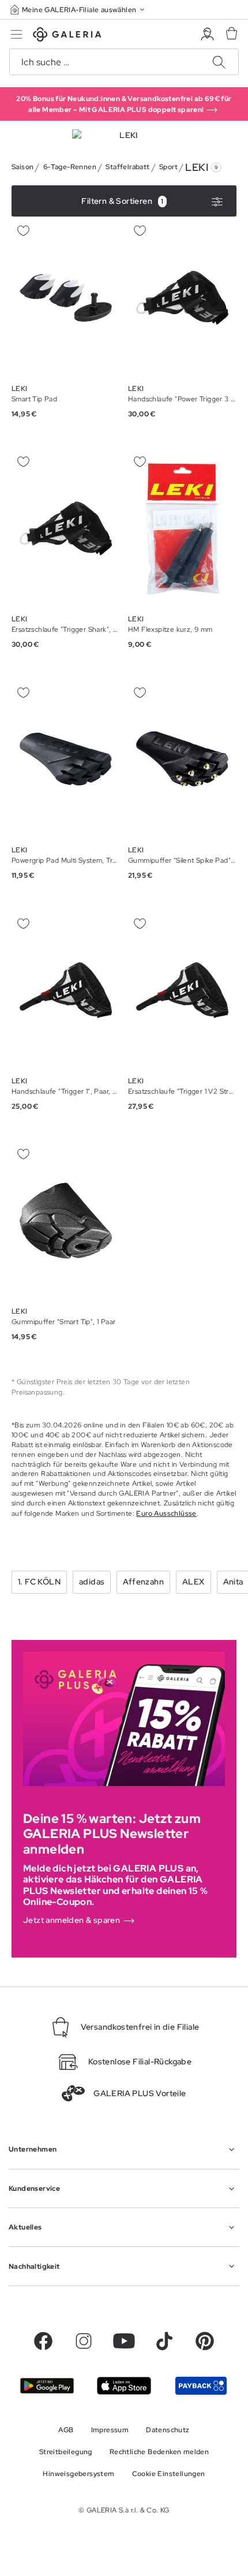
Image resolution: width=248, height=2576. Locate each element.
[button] (78, 10)
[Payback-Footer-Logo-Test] (201, 2386)
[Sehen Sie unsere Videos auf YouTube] (124, 2341)
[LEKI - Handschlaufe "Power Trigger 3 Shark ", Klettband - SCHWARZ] (182, 298)
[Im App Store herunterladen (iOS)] (124, 2386)
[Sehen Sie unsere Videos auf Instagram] (84, 2341)
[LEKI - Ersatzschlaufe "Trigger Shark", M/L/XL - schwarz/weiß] (66, 529)
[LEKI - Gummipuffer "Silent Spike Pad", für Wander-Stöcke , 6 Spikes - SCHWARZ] (182, 759)
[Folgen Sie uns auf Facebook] (43, 2341)
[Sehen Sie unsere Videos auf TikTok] (164, 2341)
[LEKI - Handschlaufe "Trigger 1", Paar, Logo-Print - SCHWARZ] (66, 990)
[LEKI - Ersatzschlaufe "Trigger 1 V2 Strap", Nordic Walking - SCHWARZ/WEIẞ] (182, 990)
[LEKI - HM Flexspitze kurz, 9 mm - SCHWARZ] (182, 529)
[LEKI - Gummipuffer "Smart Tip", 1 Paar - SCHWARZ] (66, 1221)
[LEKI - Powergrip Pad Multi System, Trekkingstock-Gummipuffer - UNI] (66, 759)
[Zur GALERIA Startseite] (67, 36)
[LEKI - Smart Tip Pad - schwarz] (66, 298)
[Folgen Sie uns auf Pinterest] (205, 2341)
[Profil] (207, 34)
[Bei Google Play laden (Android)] (47, 2386)
